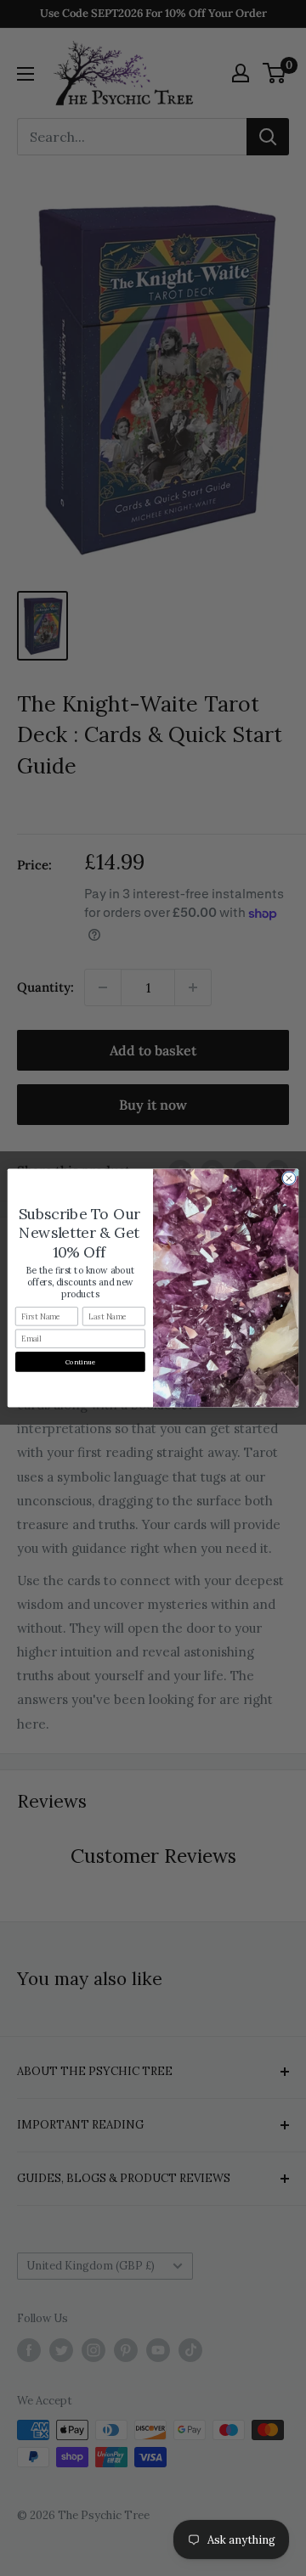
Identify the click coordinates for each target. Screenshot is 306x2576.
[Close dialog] (289, 1178)
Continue (81, 1362)
